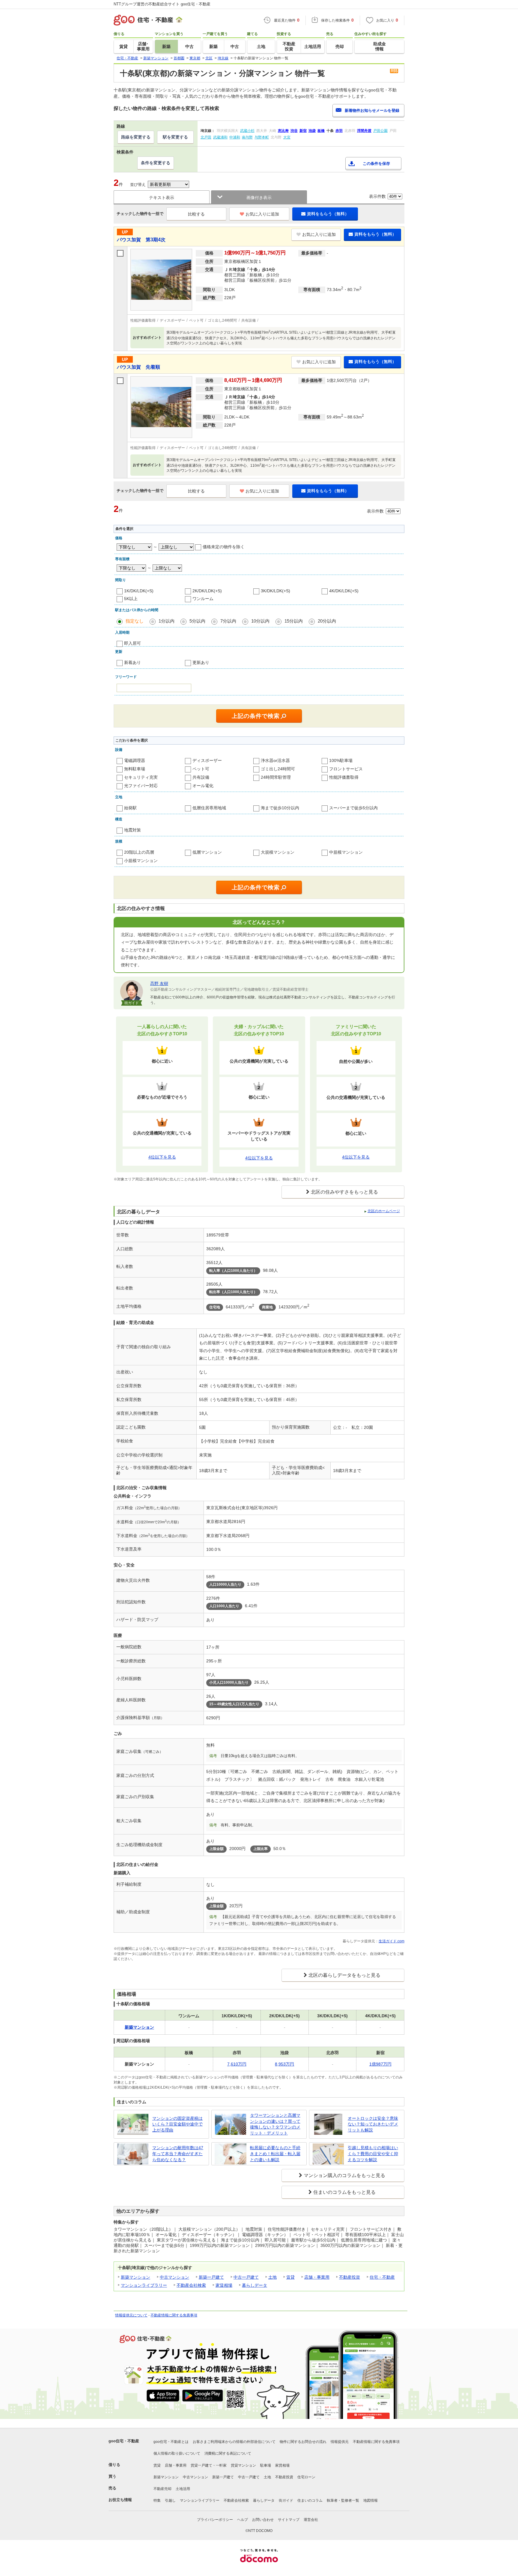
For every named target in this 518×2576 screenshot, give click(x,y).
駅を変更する (175, 137)
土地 (272, 2277)
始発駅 (130, 808)
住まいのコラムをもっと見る (344, 2192)
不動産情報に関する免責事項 (174, 2315)
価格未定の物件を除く (224, 547)
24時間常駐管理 (276, 777)
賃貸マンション (243, 2465)
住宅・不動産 (382, 2277)
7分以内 (228, 621)
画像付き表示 (259, 198)
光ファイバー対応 (141, 786)
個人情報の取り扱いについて (177, 2453)
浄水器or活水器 (275, 760)
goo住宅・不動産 (124, 2441)
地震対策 (132, 830)
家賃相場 (224, 2285)
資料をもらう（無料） (328, 214)
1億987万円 (380, 2064)
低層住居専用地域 (209, 808)
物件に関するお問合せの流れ (303, 2442)
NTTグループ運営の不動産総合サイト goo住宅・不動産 (162, 4)
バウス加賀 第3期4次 (141, 240)
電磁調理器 (135, 760)
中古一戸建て (246, 2277)
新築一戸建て (211, 2277)
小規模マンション (141, 861)
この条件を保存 (376, 164)
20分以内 (327, 621)
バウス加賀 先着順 (138, 367)
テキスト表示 (162, 198)
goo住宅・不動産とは (171, 2442)
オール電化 (203, 786)
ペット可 (201, 769)
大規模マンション (278, 852)
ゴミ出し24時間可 (278, 769)
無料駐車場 (135, 769)
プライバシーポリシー (215, 2520)
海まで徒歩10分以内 (280, 808)
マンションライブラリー (144, 2285)
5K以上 (131, 599)
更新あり (201, 662)
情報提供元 (340, 2442)
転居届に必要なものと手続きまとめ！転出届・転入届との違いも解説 (275, 2154)
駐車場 (266, 2465)
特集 (157, 2500)
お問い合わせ (263, 2520)
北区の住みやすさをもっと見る (344, 1192)
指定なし (135, 621)
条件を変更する (156, 163)
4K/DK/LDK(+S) (344, 591)
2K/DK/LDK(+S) (207, 591)
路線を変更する (136, 137)
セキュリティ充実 (141, 777)
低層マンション (207, 852)
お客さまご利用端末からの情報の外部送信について (234, 2442)
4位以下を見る (162, 1157)
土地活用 (183, 2489)
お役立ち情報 (120, 2500)
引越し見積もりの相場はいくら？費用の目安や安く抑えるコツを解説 (373, 2154)
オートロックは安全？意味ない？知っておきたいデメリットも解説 (373, 2124)
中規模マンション (346, 852)
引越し (170, 2500)
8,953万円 (284, 2064)
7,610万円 (237, 2064)
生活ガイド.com (391, 1941)
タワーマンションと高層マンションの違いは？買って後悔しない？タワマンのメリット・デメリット (275, 2124)
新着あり (132, 662)
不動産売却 (162, 2489)
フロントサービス (346, 769)
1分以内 (167, 621)
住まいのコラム (310, 2500)
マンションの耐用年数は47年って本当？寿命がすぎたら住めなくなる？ (178, 2154)
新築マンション (135, 2277)
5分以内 (197, 621)
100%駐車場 (341, 760)
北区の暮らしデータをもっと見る (344, 1975)
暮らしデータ (255, 2285)
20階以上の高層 (139, 852)
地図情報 (371, 2500)
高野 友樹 (159, 983)
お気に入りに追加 (262, 214)
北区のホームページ (384, 1211)
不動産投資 (350, 2277)
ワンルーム (203, 599)
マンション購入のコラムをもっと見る (344, 2175)
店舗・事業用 (317, 2277)
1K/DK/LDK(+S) (139, 591)
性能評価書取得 (344, 777)
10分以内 (260, 621)
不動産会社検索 (191, 2285)
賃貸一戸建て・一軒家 (209, 2465)
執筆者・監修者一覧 (343, 2500)
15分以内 (294, 621)
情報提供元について (131, 2315)
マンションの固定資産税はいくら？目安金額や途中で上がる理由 (177, 2124)
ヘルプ (243, 2520)
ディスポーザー (207, 760)
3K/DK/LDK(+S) (275, 591)
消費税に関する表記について (228, 2453)
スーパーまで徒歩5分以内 (353, 808)
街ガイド (286, 2500)
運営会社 (311, 2520)
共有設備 (201, 777)
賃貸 (290, 2277)
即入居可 (132, 643)
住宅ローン (306, 2477)
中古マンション (174, 2277)
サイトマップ (289, 2520)
